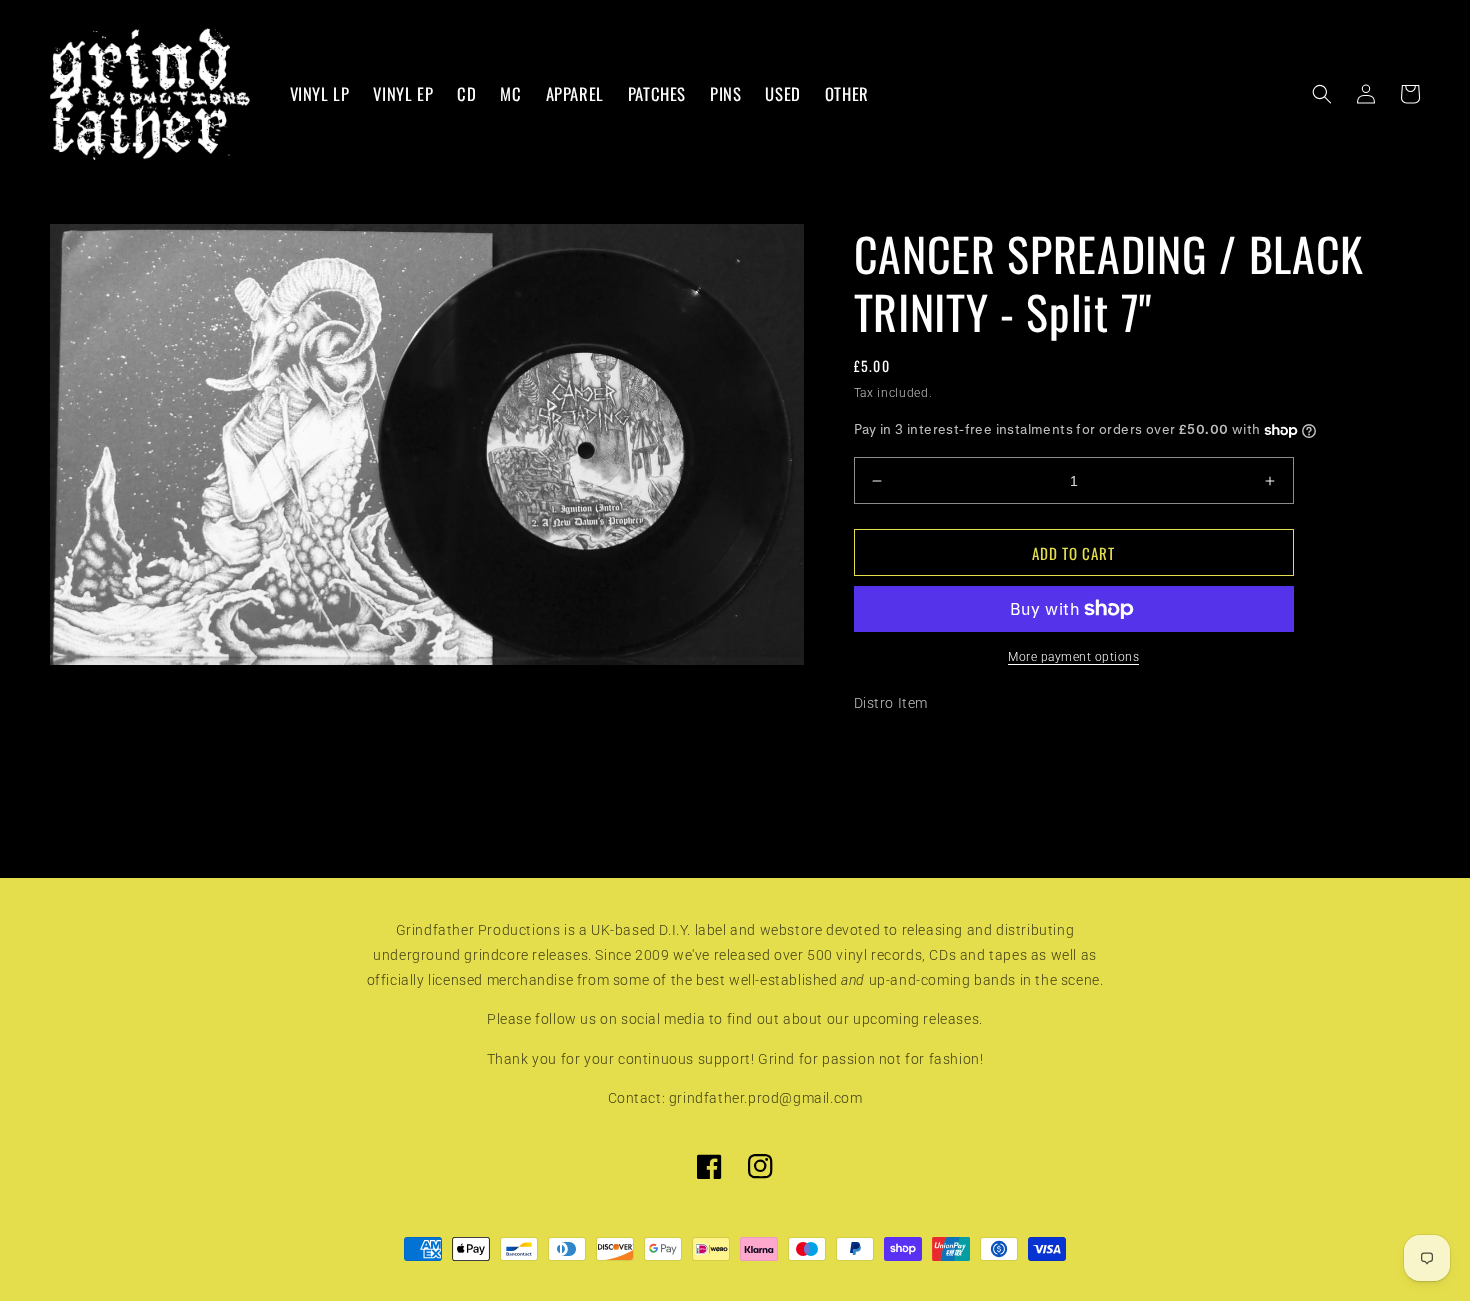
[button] (1322, 94)
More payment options (1073, 657)
